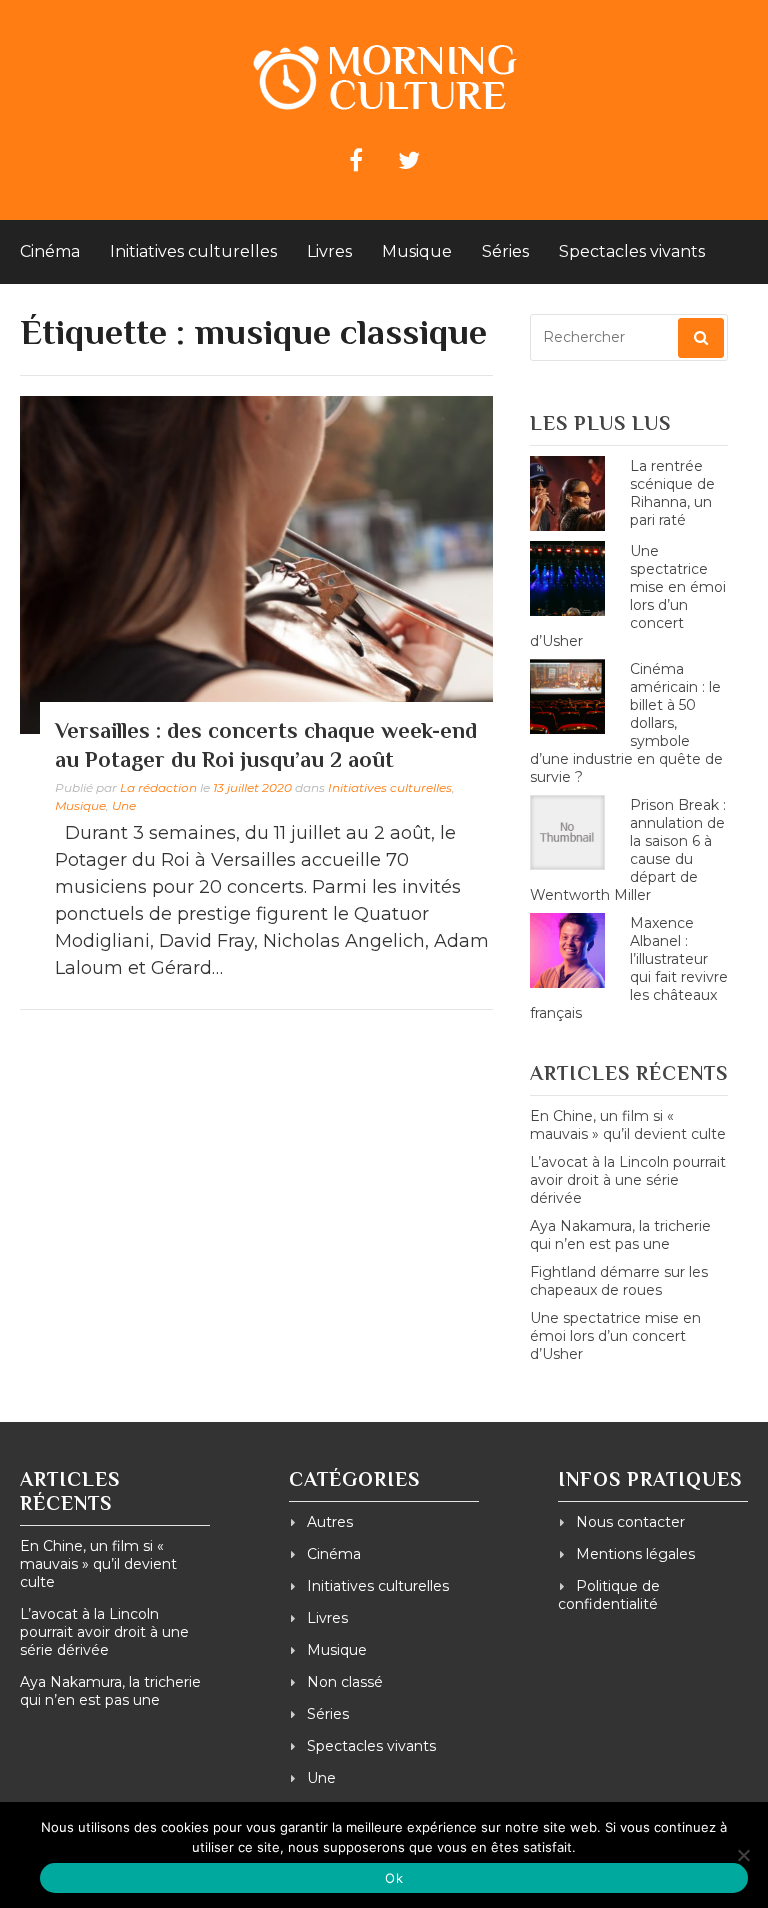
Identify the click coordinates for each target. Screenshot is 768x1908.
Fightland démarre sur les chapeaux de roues (619, 1281)
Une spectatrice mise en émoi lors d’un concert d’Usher (615, 1336)
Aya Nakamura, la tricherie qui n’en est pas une (620, 1235)
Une (124, 805)
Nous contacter (630, 1522)
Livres (329, 251)
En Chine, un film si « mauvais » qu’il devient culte (628, 1125)
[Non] (743, 1855)
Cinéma (50, 251)
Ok (394, 1878)
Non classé (345, 1682)
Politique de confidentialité (609, 1595)
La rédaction (158, 787)
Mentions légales (635, 1554)
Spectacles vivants (632, 251)
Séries (505, 251)
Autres (330, 1522)
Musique (417, 251)
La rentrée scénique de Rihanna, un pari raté (672, 493)
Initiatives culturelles (193, 251)
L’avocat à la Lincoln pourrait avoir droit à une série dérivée (628, 1180)
